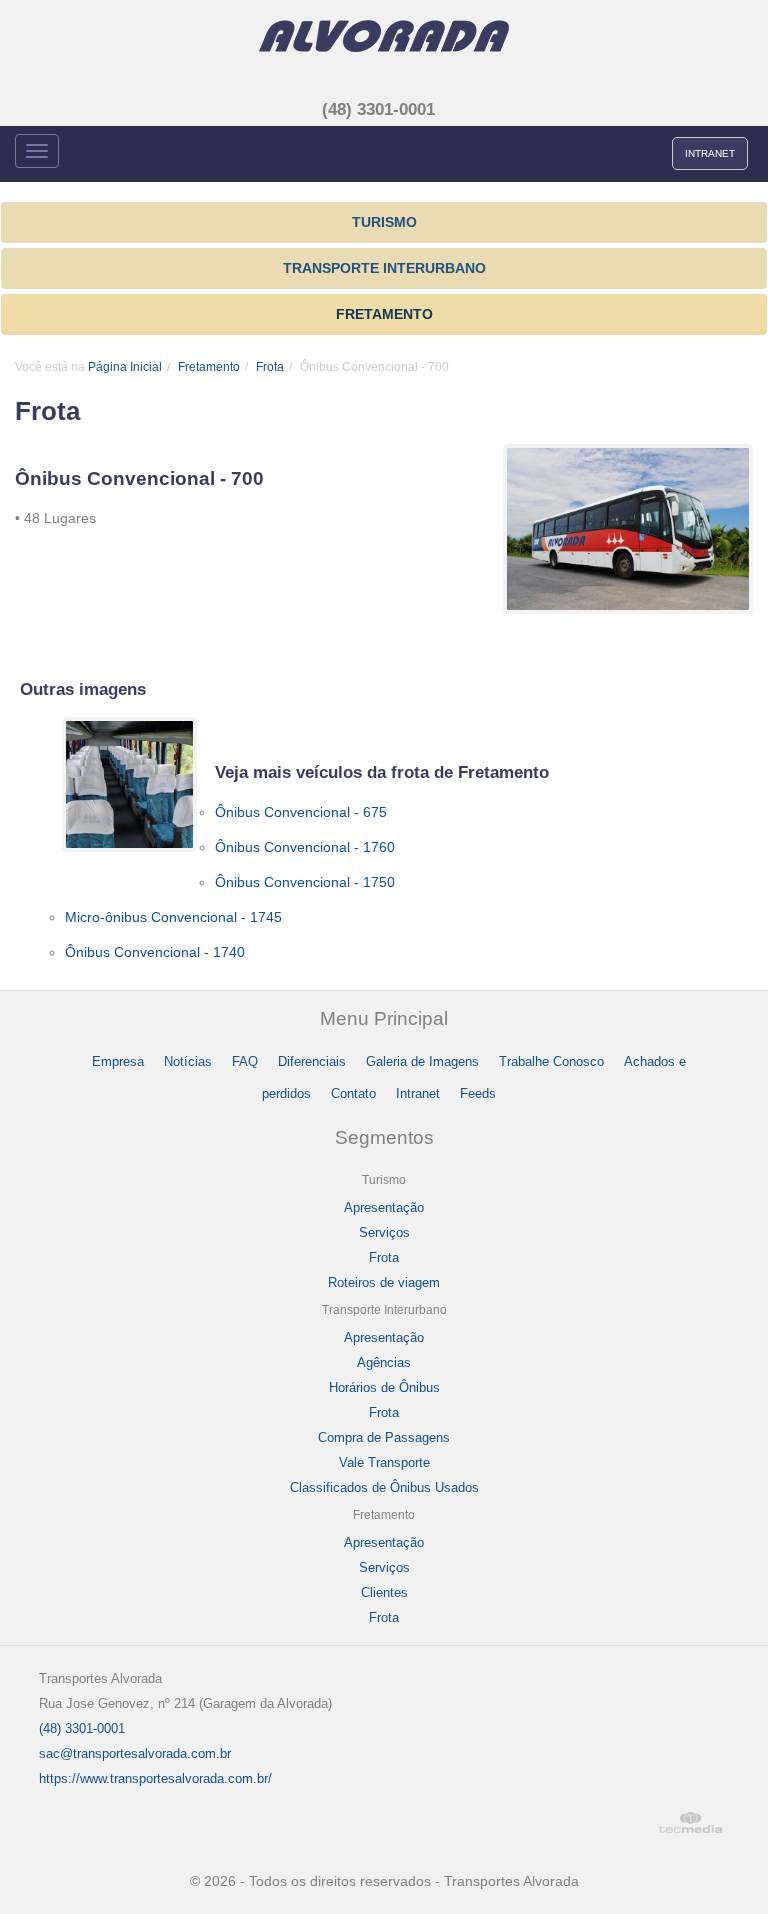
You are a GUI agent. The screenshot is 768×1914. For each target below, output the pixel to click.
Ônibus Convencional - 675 (301, 812)
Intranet (418, 1093)
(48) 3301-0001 (378, 109)
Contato (353, 1093)
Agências (384, 1362)
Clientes (384, 1592)
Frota (270, 367)
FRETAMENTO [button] (384, 314)
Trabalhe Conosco (551, 1061)
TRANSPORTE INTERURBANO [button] (384, 268)
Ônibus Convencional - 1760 (305, 847)
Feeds (478, 1093)
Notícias (188, 1061)
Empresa (118, 1061)
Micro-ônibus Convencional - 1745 (173, 917)
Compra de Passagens (384, 1437)
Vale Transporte (384, 1462)
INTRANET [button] (710, 153)
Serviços (384, 1232)
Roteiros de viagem (384, 1282)
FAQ (245, 1061)
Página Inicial (125, 367)
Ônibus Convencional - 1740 (155, 952)
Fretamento (209, 367)
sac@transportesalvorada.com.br (135, 1753)
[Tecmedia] (698, 1822)
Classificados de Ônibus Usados (384, 1487)
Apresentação (384, 1207)
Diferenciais (312, 1061)
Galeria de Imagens (422, 1061)
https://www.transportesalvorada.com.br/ (155, 1778)
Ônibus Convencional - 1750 (305, 882)
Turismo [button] (384, 222)
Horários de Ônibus (384, 1387)
